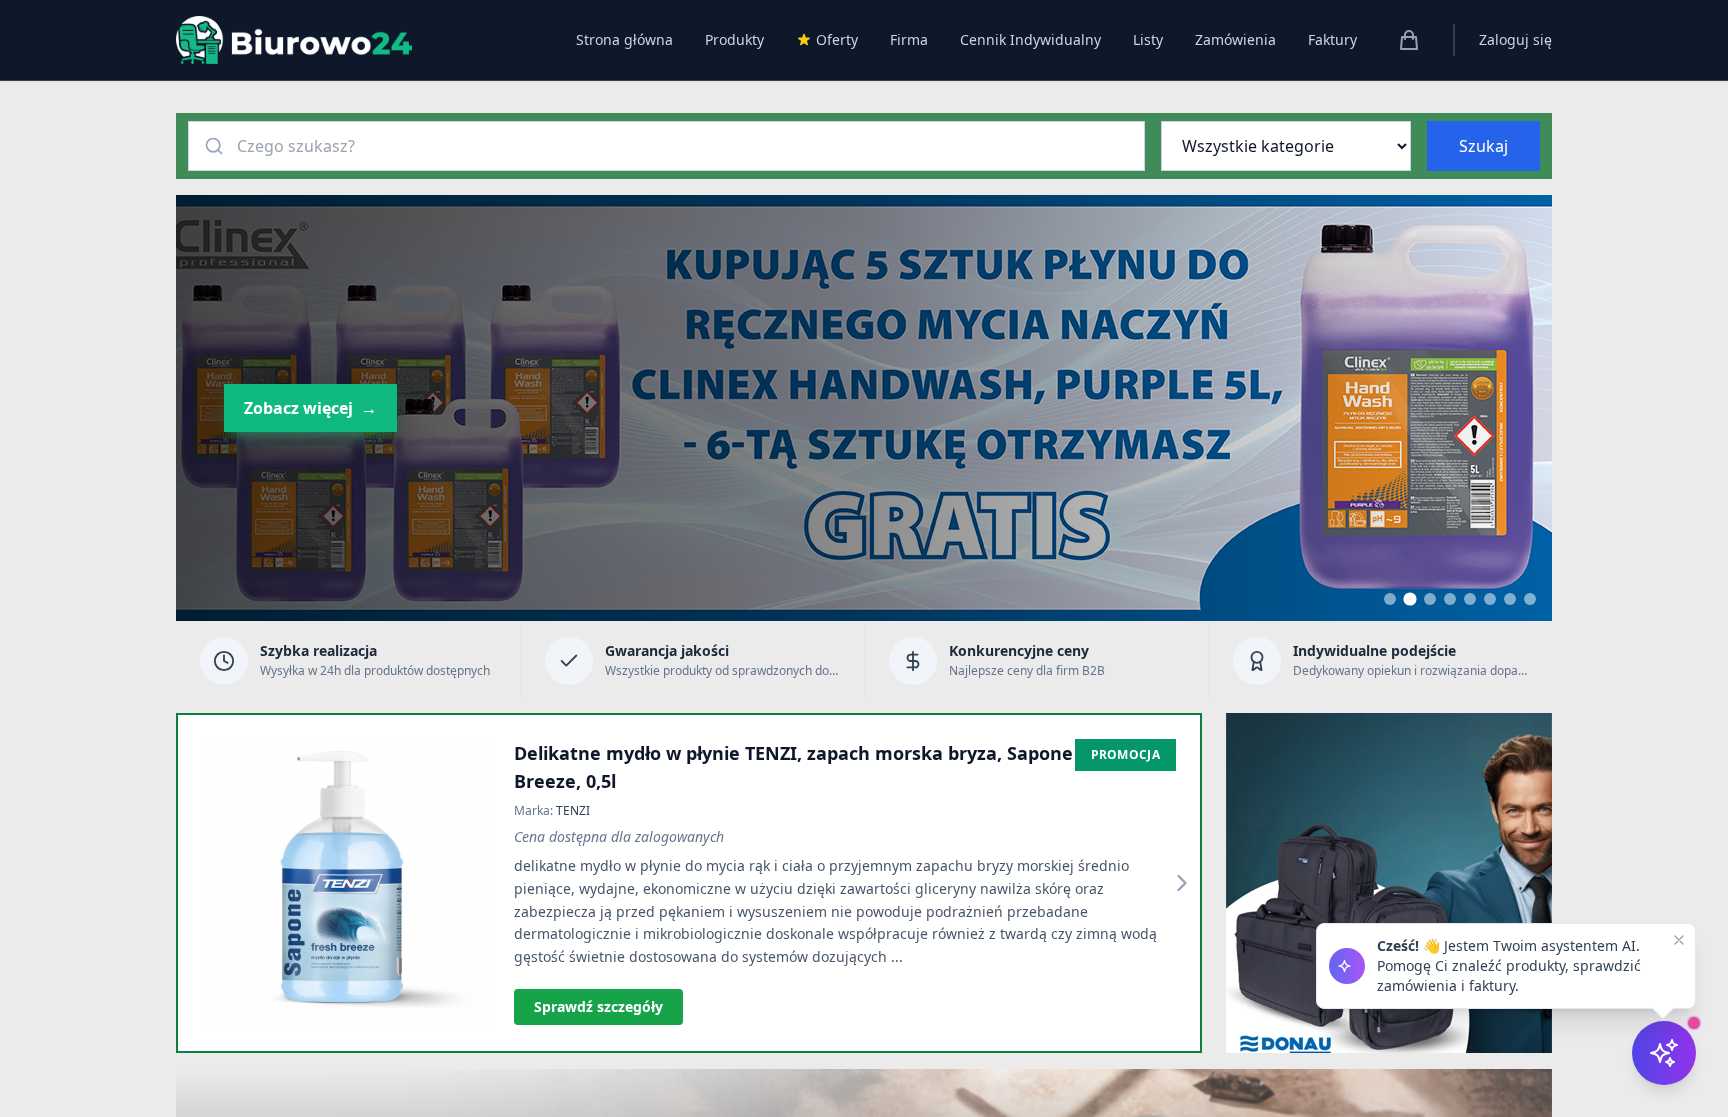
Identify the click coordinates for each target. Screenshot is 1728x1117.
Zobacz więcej (310, 408)
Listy (1148, 39)
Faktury (1332, 39)
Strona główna (624, 39)
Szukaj (1483, 146)
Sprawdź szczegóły (598, 1006)
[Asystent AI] (1664, 1053)
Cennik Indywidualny (1030, 39)
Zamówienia (1235, 39)
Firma (909, 39)
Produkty (734, 39)
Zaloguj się (1515, 39)
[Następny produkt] (1182, 883)
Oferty (837, 39)
